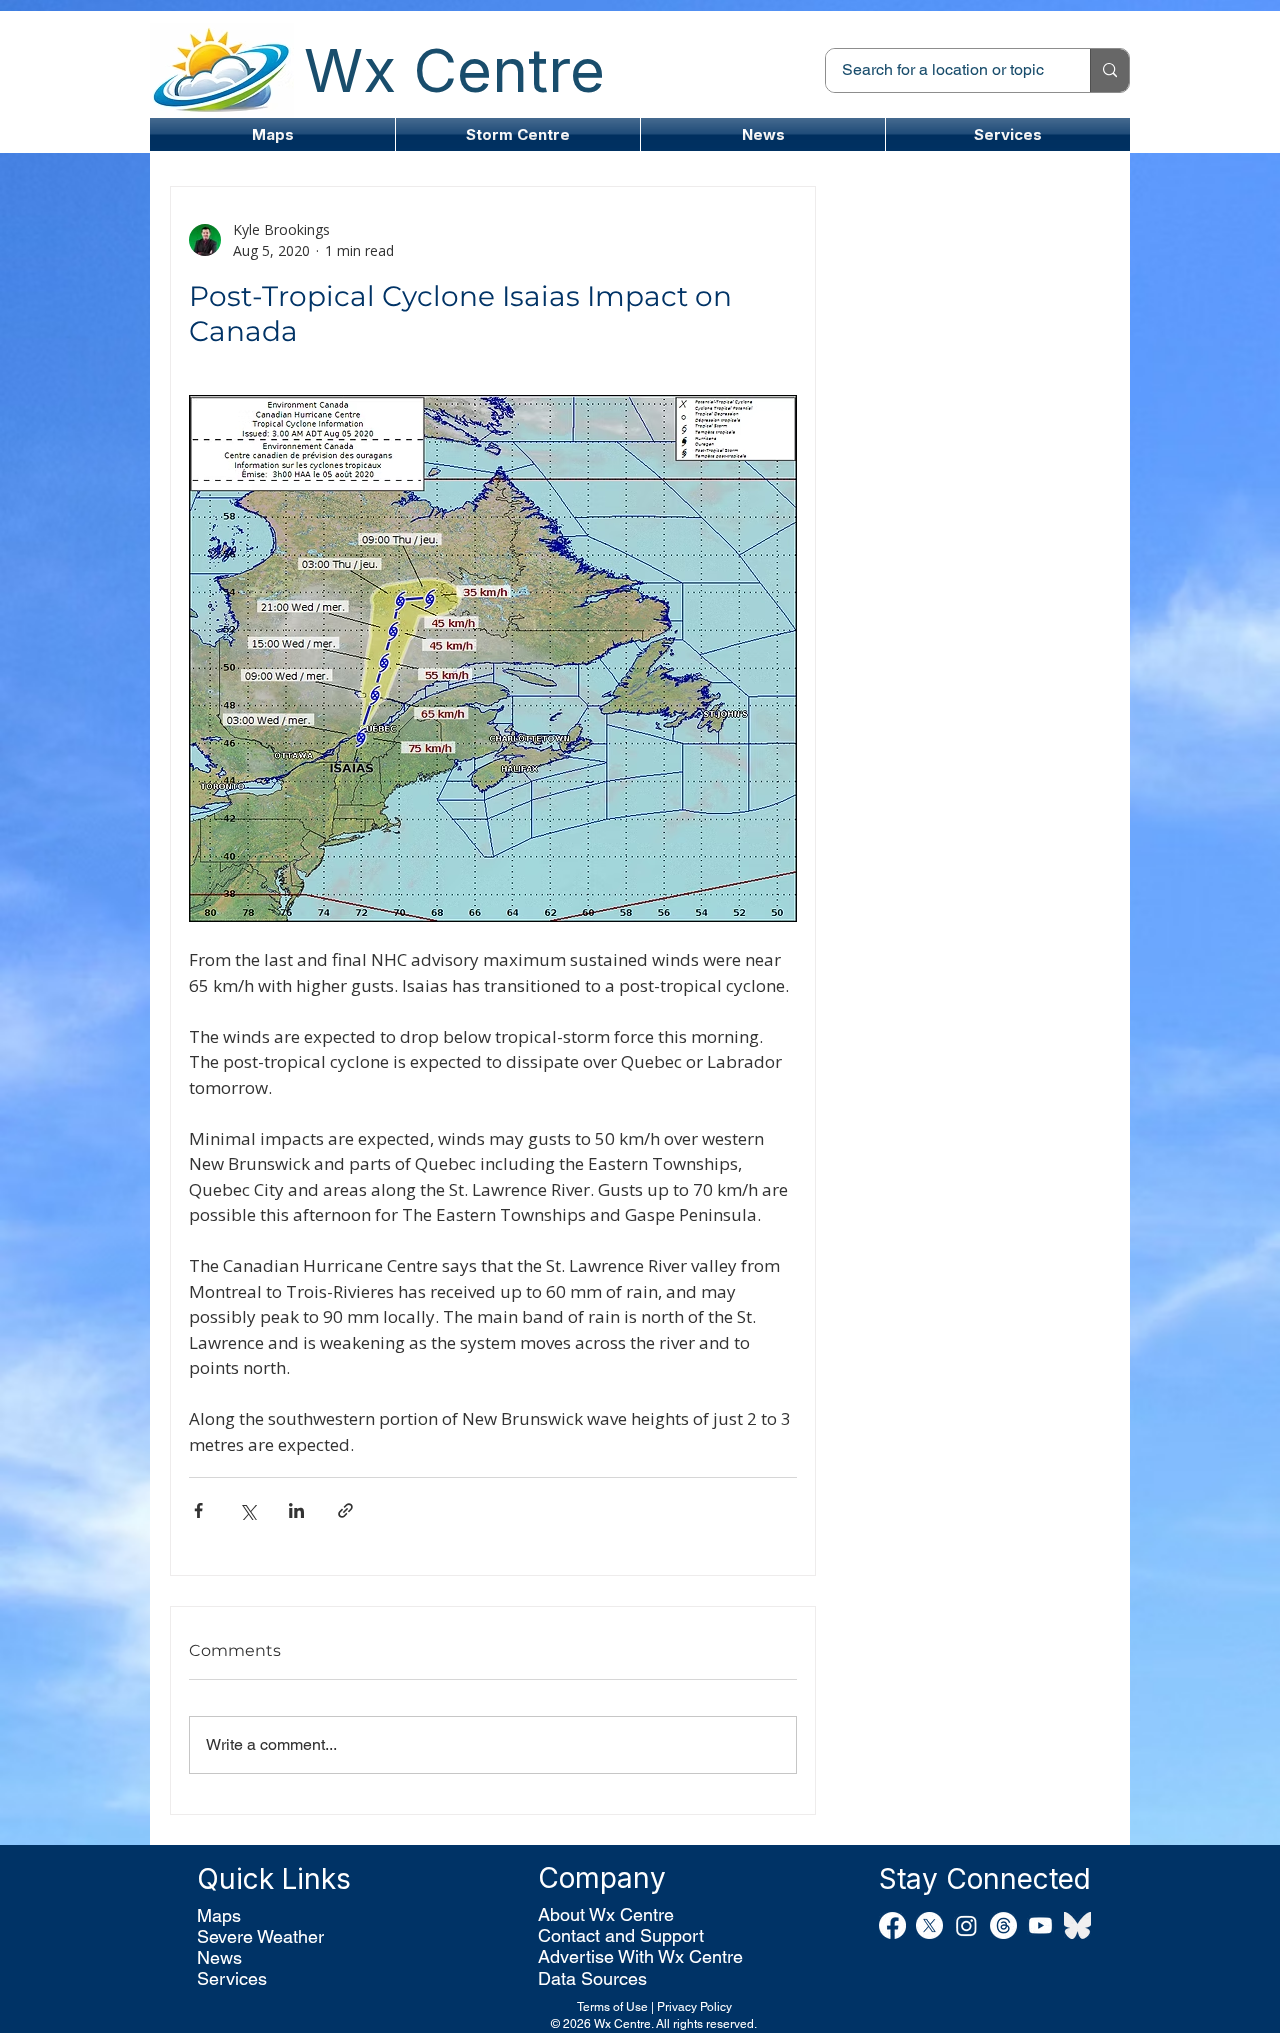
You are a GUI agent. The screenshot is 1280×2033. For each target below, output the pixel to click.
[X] (929, 1925)
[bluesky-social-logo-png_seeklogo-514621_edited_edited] (1077, 1925)
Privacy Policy (694, 2007)
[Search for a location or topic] (1109, 70)
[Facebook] (892, 1925)
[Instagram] (966, 1925)
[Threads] (1003, 1925)
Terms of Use (612, 2007)
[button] (518, 134)
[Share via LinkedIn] (296, 1510)
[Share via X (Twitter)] (247, 1510)
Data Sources (592, 1978)
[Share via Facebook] (198, 1510)
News (219, 1957)
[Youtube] (1040, 1925)
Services (232, 1978)
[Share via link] (345, 1510)
